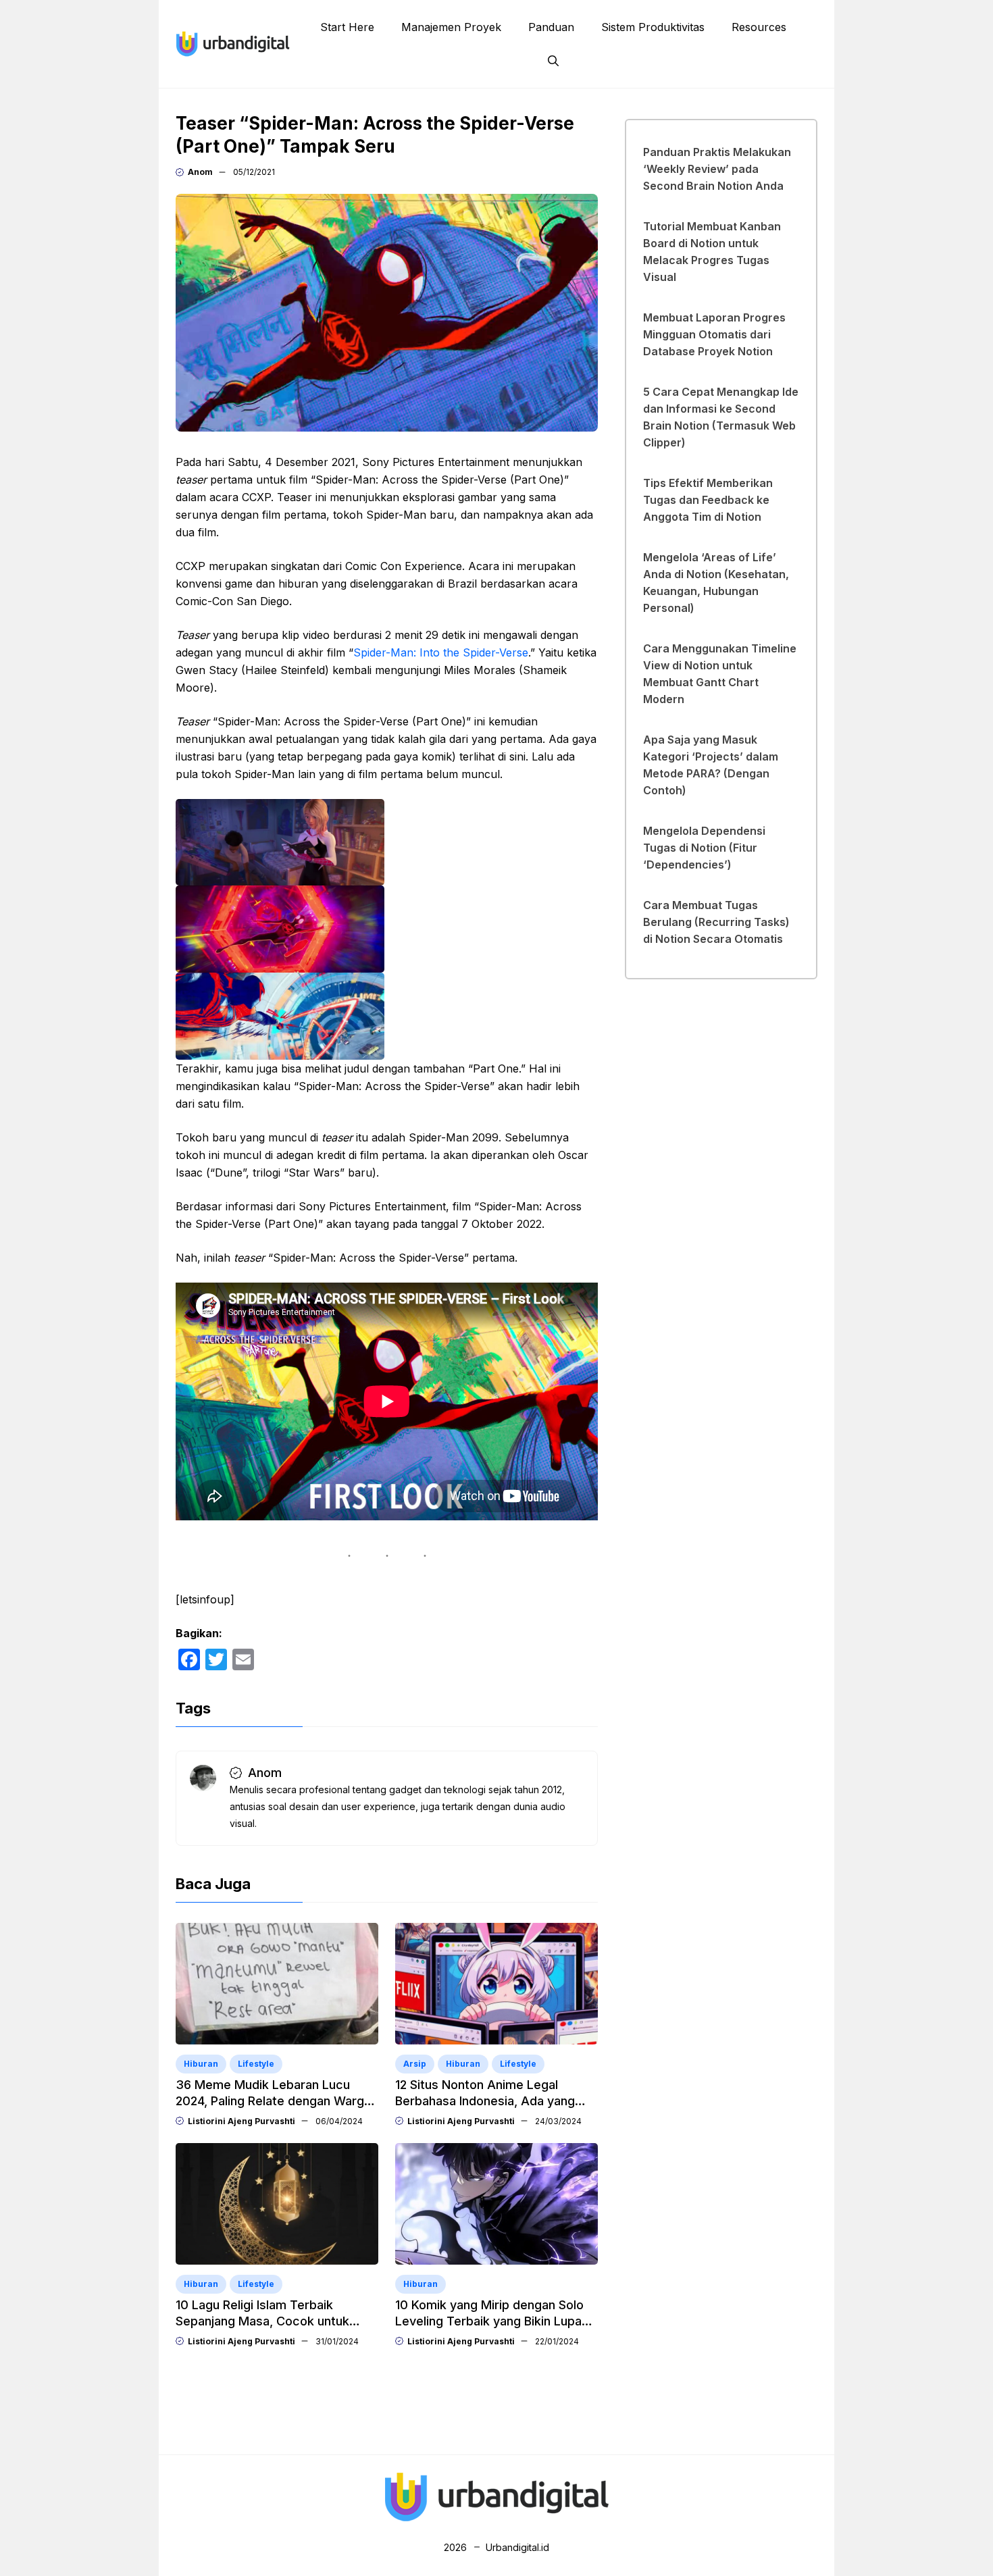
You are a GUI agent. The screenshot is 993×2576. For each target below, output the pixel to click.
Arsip (415, 2064)
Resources (759, 27)
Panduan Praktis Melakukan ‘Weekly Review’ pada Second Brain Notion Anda (717, 169)
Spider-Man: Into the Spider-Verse (441, 652)
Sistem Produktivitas (653, 27)
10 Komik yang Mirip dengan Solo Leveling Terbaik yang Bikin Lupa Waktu (489, 2321)
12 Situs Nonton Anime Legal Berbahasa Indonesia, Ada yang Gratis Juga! (485, 2101)
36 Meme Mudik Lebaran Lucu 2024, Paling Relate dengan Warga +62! (273, 2101)
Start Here (347, 27)
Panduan (551, 27)
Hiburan (201, 2064)
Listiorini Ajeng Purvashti (241, 2121)
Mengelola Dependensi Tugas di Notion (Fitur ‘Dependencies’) (704, 848)
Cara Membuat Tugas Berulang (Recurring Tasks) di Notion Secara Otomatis (716, 922)
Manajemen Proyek (451, 27)
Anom (200, 172)
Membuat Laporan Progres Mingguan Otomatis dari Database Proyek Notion (714, 334)
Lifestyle (256, 2064)
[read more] (233, 43)
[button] (553, 61)
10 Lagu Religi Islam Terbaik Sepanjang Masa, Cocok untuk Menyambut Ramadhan (262, 2321)
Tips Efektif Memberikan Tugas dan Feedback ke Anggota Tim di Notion (708, 500)
